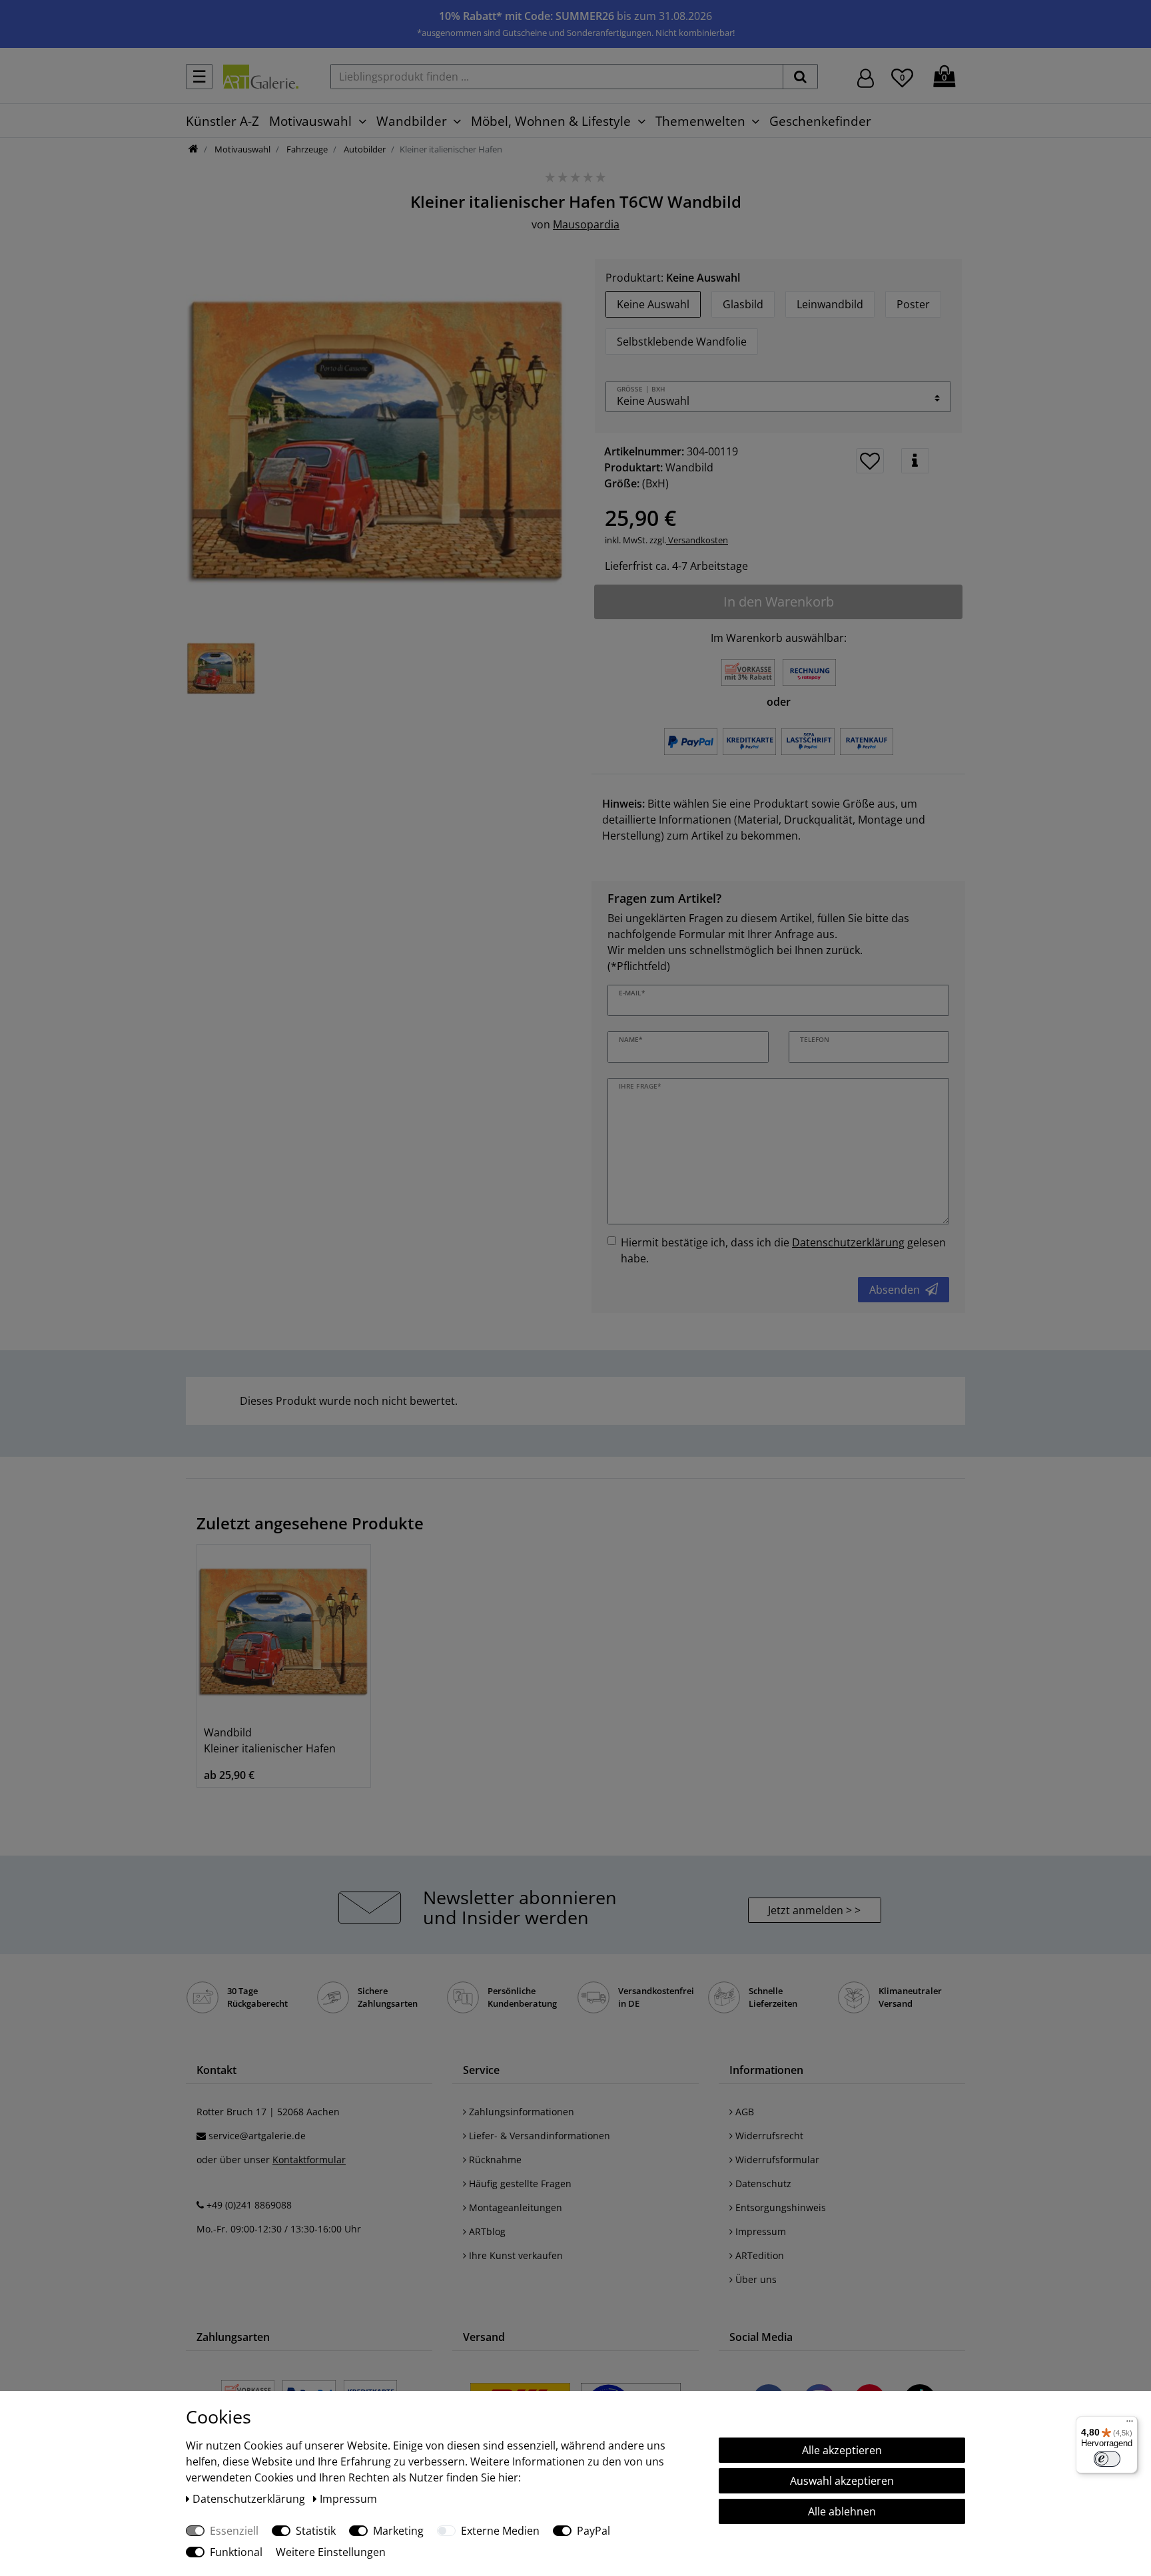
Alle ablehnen (842, 2511)
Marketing (398, 2531)
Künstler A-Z (222, 121)
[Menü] (1130, 2424)
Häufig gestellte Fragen (519, 2184)
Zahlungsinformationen (520, 2112)
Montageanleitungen (514, 2207)
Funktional (236, 2552)
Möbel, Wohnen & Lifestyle (551, 121)
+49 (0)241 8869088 (249, 2205)
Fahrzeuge (306, 149)
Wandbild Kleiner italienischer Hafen (270, 1740)
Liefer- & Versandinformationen (538, 2136)
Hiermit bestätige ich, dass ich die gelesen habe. (783, 1250)
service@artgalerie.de (257, 2136)
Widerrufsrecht (768, 2136)
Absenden (895, 1290)
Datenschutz (762, 2184)
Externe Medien (500, 2531)
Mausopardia (586, 224)
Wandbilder (412, 121)
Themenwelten (700, 121)
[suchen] (800, 77)
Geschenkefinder (820, 121)
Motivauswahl (310, 121)
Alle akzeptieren (842, 2450)
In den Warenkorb (779, 602)
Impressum (759, 2231)
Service (481, 2070)
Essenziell (234, 2531)
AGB (743, 2112)
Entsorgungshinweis (779, 2207)
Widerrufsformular (776, 2160)
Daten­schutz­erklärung (250, 2499)
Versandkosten (697, 540)
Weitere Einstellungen (331, 2552)
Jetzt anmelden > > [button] (814, 1910)
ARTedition (758, 2255)
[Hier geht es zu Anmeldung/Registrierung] (866, 77)
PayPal (593, 2531)
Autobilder (364, 149)
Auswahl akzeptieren (842, 2481)
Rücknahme (494, 2160)
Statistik (316, 2531)
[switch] (1107, 2459)
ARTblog (486, 2231)
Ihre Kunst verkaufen (515, 2255)
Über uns (755, 2279)
